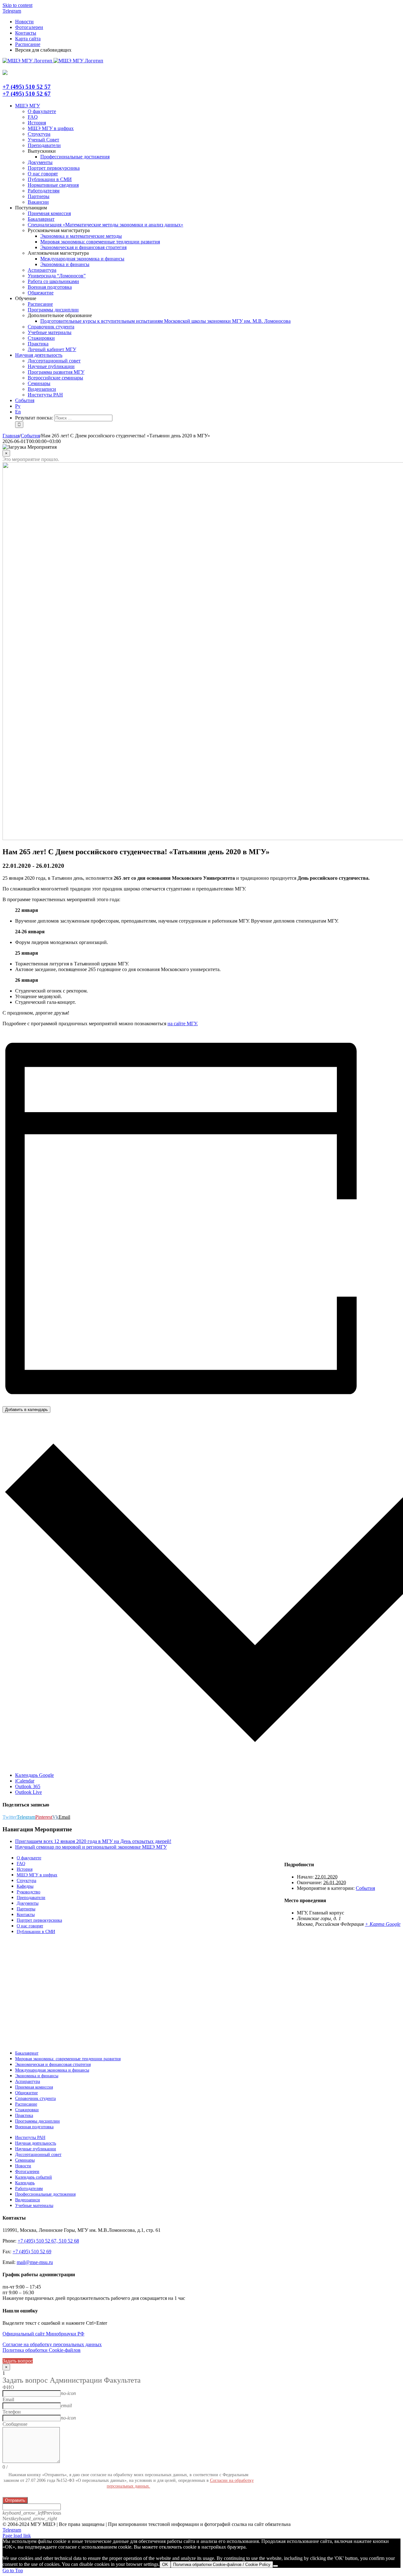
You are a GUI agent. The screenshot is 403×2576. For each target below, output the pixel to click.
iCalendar (25, 1781)
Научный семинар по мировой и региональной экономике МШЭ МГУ (91, 1847)
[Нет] (275, 2566)
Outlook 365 (28, 1786)
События (365, 1888)
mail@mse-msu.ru (35, 2262)
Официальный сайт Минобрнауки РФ (43, 2334)
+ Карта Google (383, 1924)
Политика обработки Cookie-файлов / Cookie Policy (222, 2565)
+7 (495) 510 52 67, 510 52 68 (48, 2241)
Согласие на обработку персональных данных (52, 2344)
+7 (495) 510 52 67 (27, 94)
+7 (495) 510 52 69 (32, 2252)
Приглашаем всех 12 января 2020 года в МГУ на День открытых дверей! (93, 1841)
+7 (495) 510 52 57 (27, 87)
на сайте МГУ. (183, 1024)
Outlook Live (28, 1792)
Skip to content (17, 5)
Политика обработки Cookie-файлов (42, 2350)
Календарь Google (34, 1775)
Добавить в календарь (26, 1410)
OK (165, 2565)
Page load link (17, 2536)
